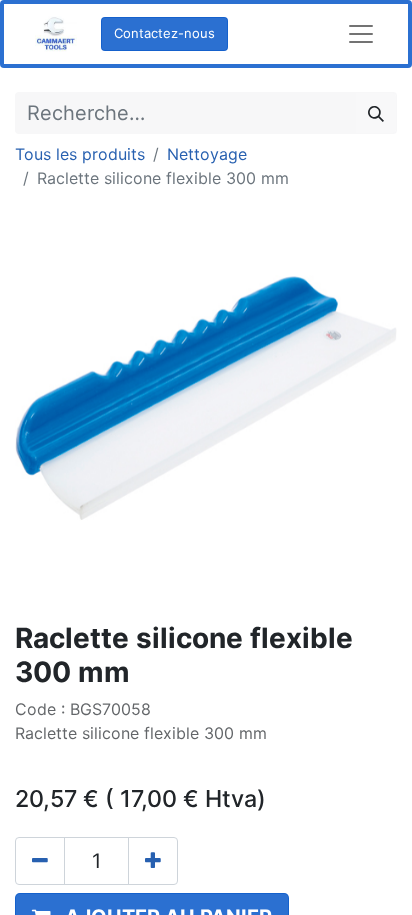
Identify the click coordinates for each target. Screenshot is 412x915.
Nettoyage (207, 154)
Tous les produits (80, 154)
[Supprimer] (40, 861)
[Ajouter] (153, 861)
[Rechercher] (376, 113)
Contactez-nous (164, 33)
